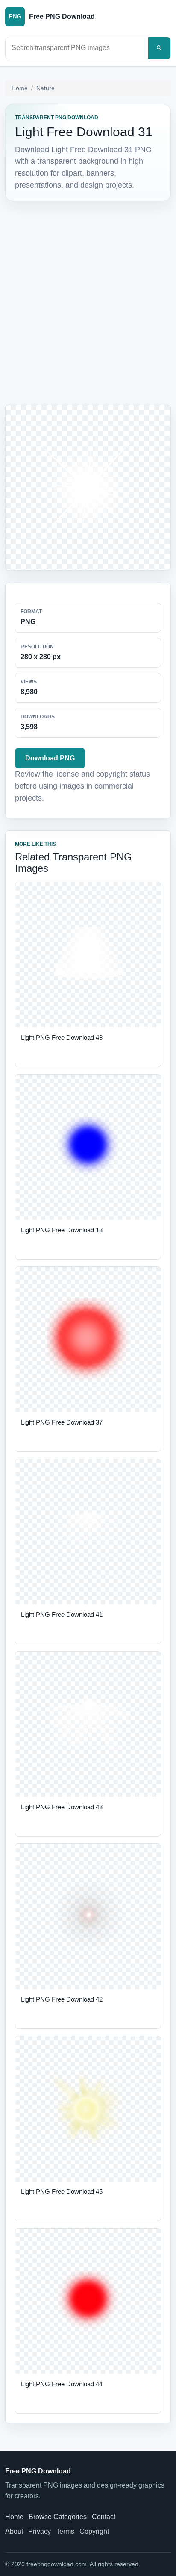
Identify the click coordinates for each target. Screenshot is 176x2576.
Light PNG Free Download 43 (62, 1038)
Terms (65, 2531)
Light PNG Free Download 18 (62, 1230)
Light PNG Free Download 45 (62, 2192)
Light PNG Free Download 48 (62, 1807)
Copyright (94, 2531)
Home (20, 88)
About (14, 2531)
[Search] (159, 48)
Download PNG (50, 758)
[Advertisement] (88, 301)
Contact (104, 2517)
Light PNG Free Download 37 (62, 1422)
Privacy (40, 2531)
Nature (45, 88)
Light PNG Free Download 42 (62, 1999)
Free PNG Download (38, 2471)
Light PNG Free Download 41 (62, 1615)
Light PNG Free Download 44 (62, 2384)
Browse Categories (58, 2517)
